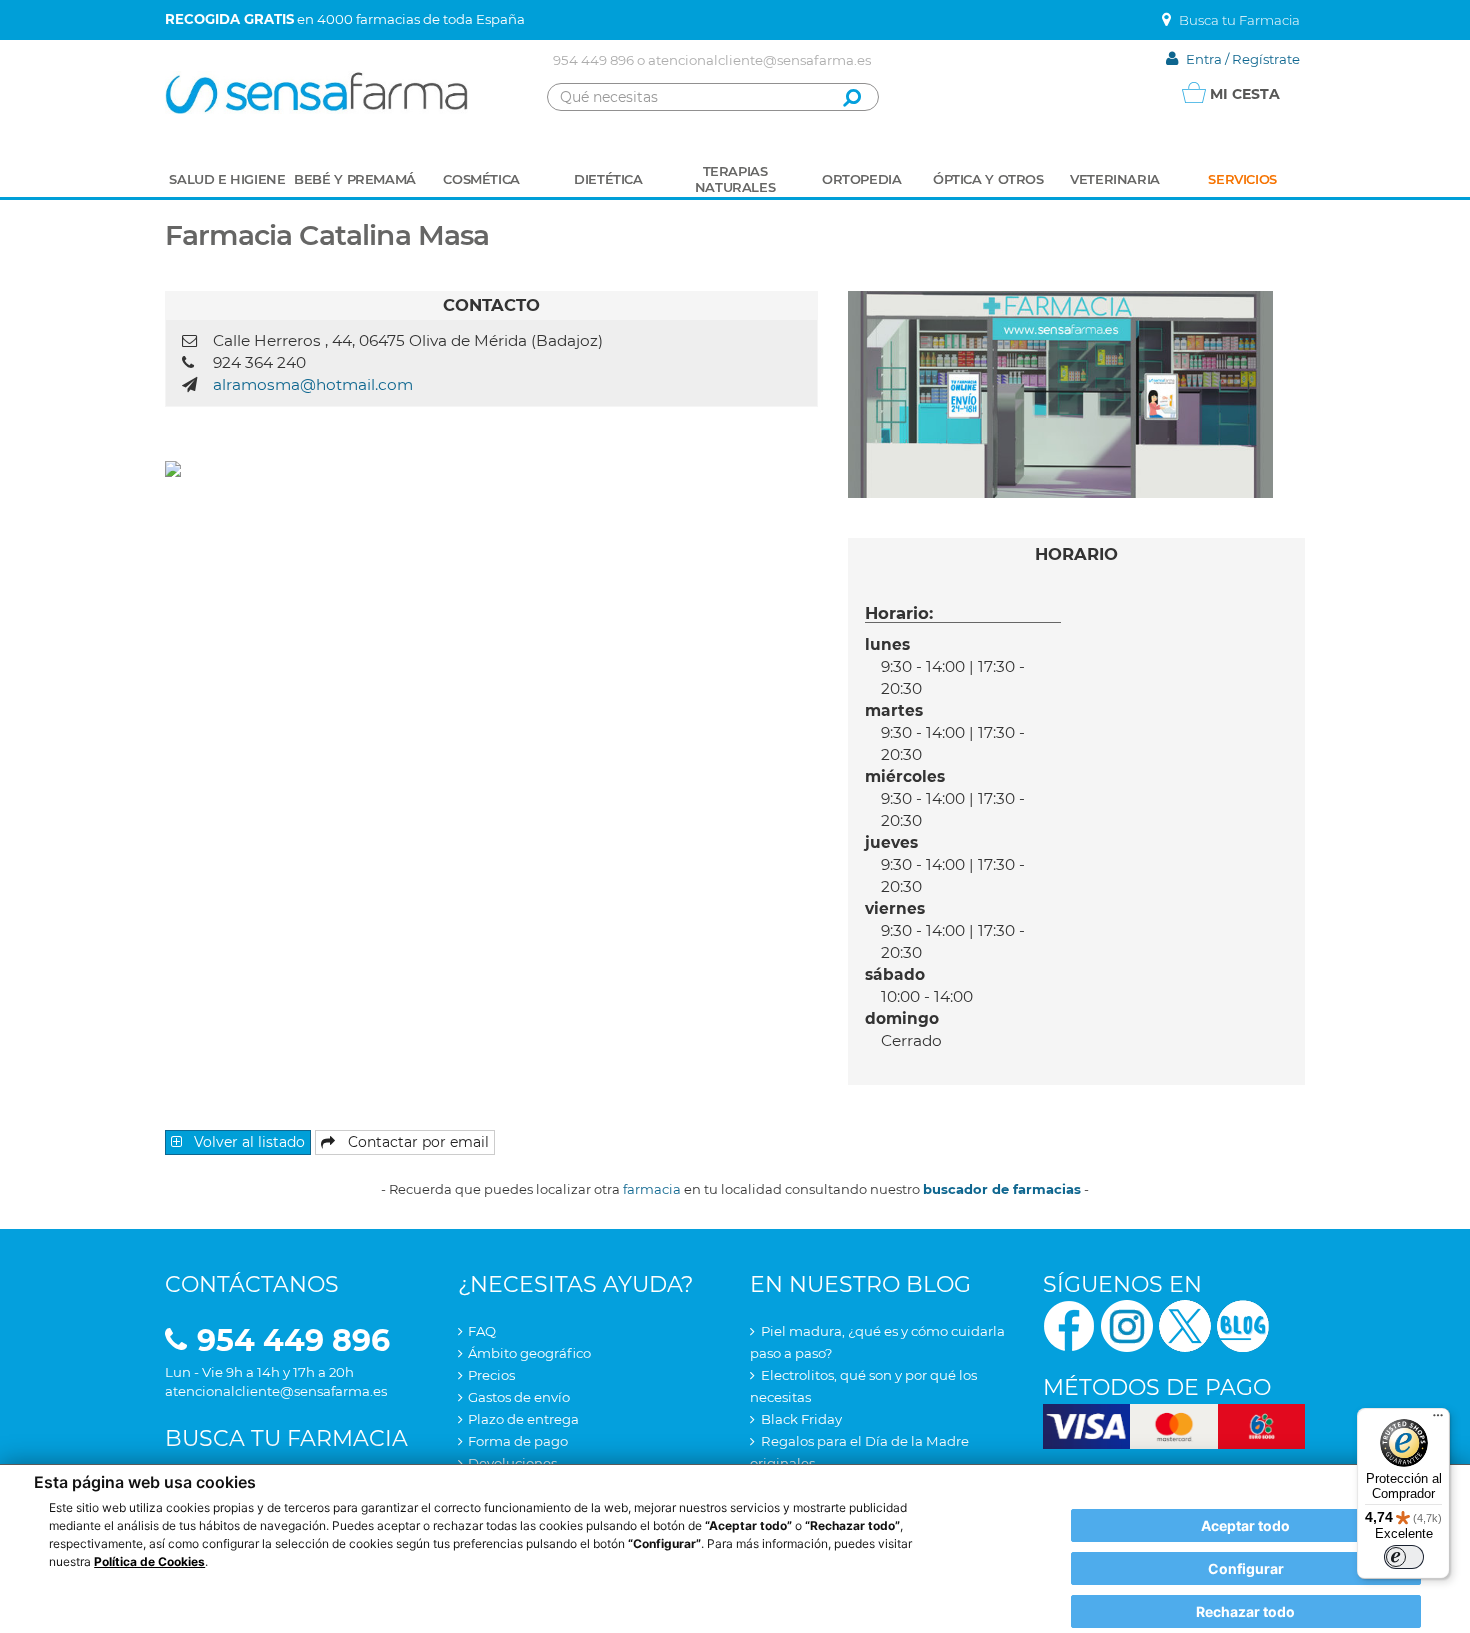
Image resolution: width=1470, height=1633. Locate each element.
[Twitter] (1185, 1324)
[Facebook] (1069, 1324)
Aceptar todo (1245, 1525)
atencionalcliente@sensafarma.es (759, 60)
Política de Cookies (149, 1561)
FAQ (482, 1331)
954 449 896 (593, 60)
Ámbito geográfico (529, 1353)
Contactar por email (416, 1142)
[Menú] (1438, 1420)
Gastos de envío (519, 1397)
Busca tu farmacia (286, 1438)
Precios (491, 1375)
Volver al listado (247, 1142)
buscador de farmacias (1002, 1189)
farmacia (652, 1189)
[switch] (1404, 1557)
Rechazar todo (1245, 1611)
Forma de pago (518, 1441)
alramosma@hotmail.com (313, 384)
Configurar (1246, 1568)
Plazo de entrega (523, 1419)
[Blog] (1243, 1324)
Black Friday (801, 1419)
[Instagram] (1127, 1324)
